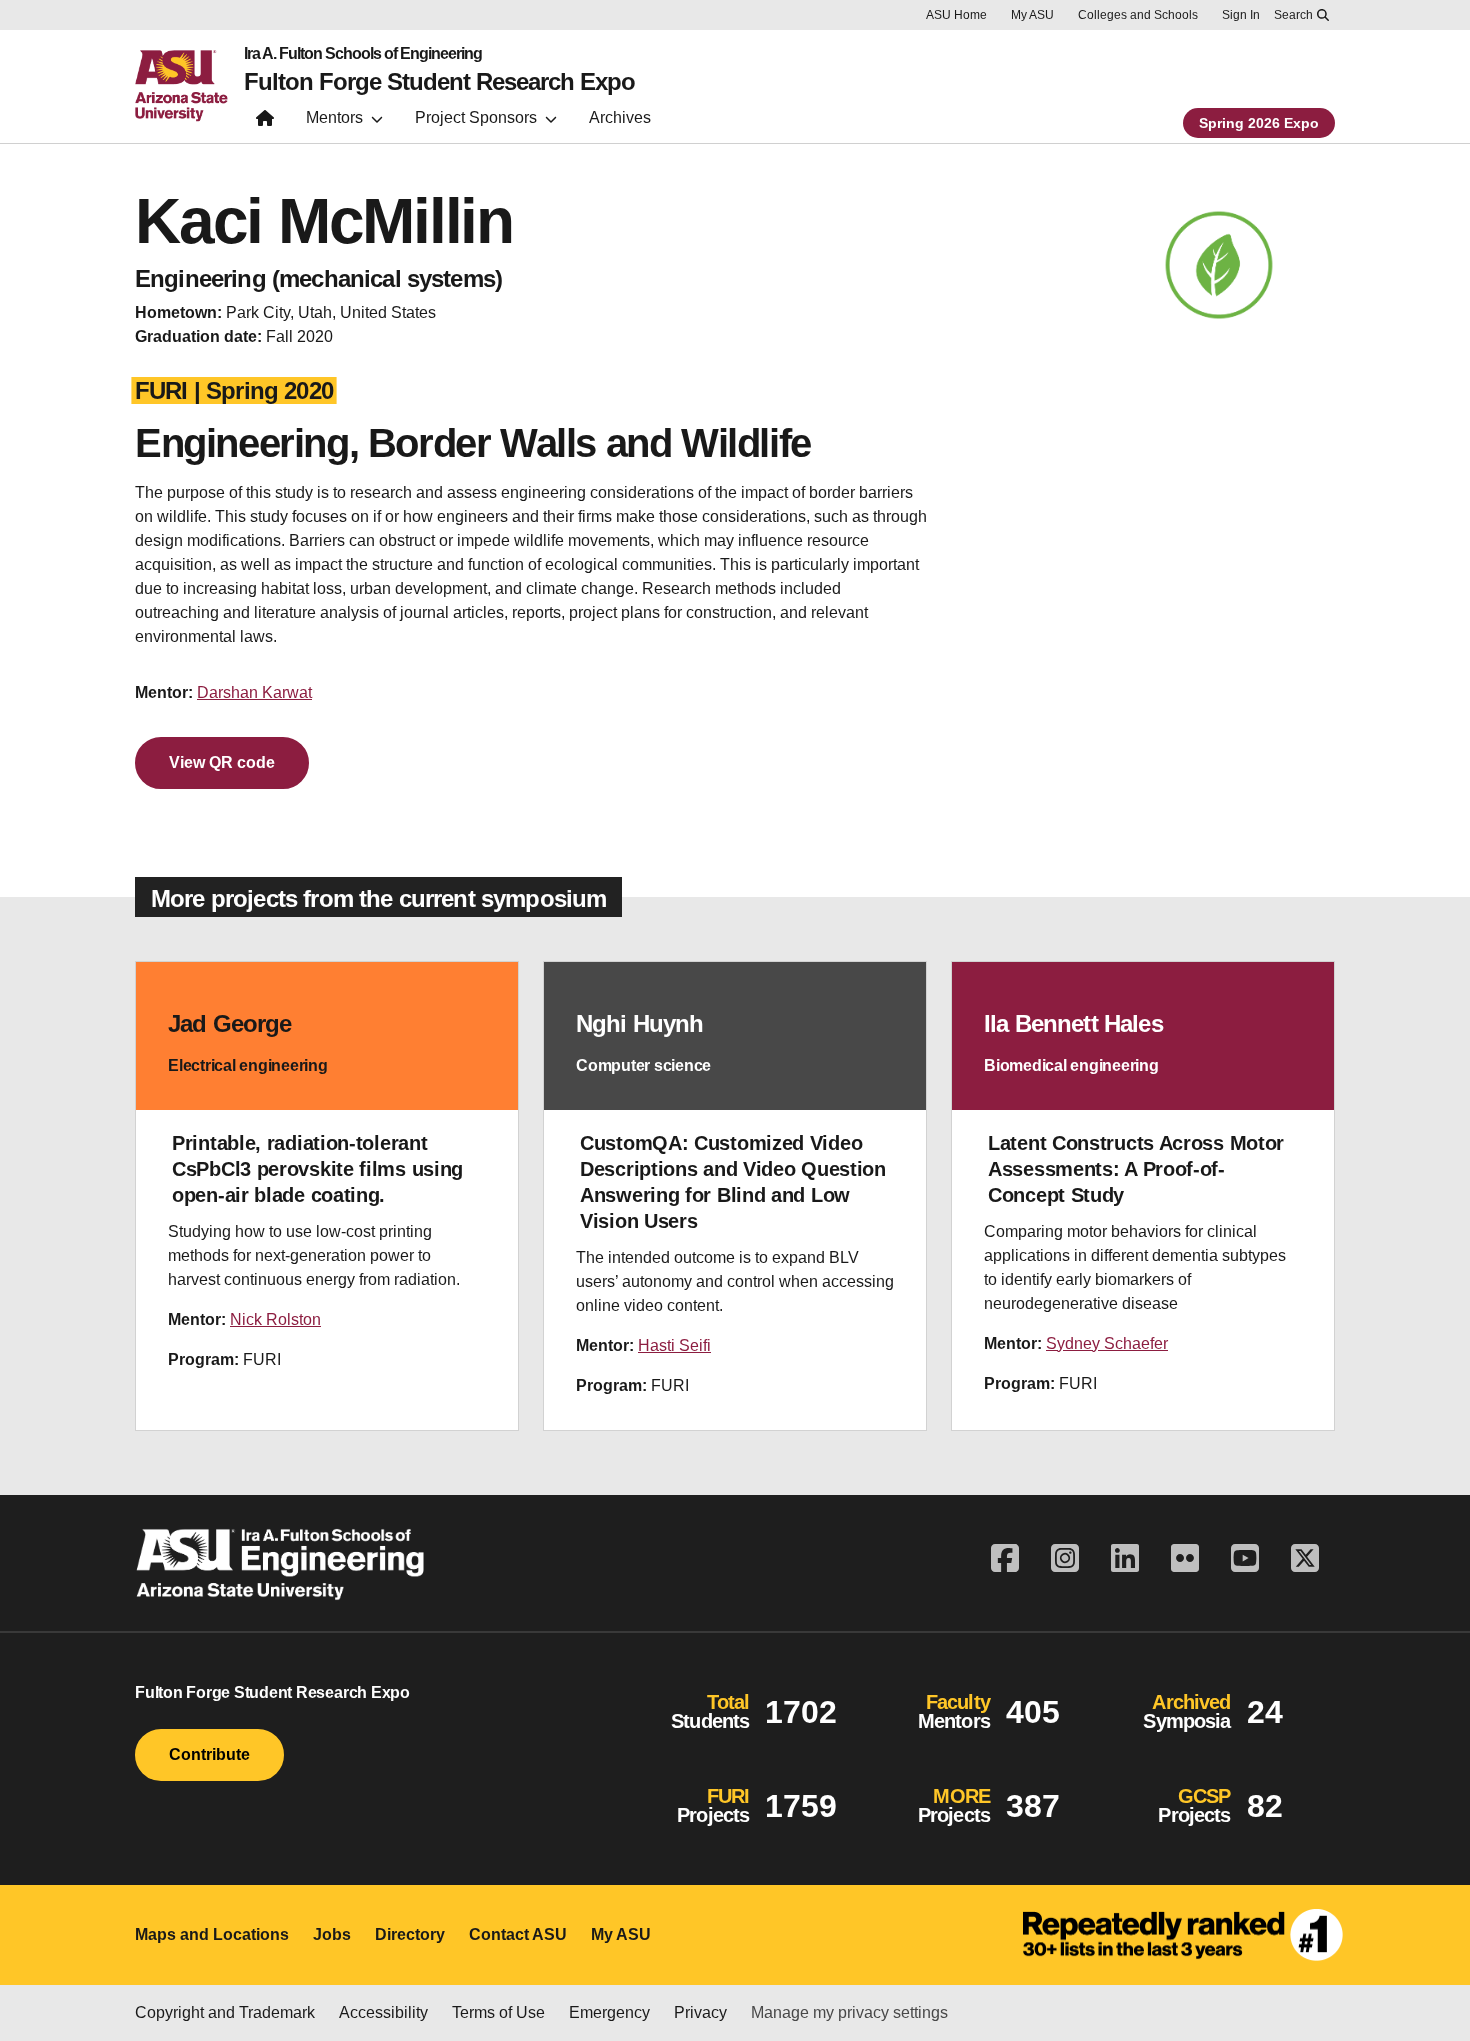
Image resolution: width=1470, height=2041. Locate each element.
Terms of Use (498, 2012)
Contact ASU (518, 1934)
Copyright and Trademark (225, 2012)
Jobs (332, 1934)
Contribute (209, 1754)
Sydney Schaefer (1107, 1343)
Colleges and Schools (1138, 15)
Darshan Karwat (254, 692)
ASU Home (956, 15)
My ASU (1032, 15)
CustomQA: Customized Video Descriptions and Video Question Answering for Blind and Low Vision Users (733, 1182)
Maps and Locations (212, 1934)
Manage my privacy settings (849, 2012)
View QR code (222, 762)
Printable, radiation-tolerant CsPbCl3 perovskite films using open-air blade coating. (317, 1169)
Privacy (700, 2012)
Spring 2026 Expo (1259, 123)
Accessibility (383, 2012)
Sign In (1241, 15)
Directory (410, 1934)
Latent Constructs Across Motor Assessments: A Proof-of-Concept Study (1136, 1169)
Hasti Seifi (674, 1345)
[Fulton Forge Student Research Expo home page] (265, 122)
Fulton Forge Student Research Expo (439, 82)
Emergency (609, 2012)
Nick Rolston (275, 1319)
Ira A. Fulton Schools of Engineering (363, 54)
